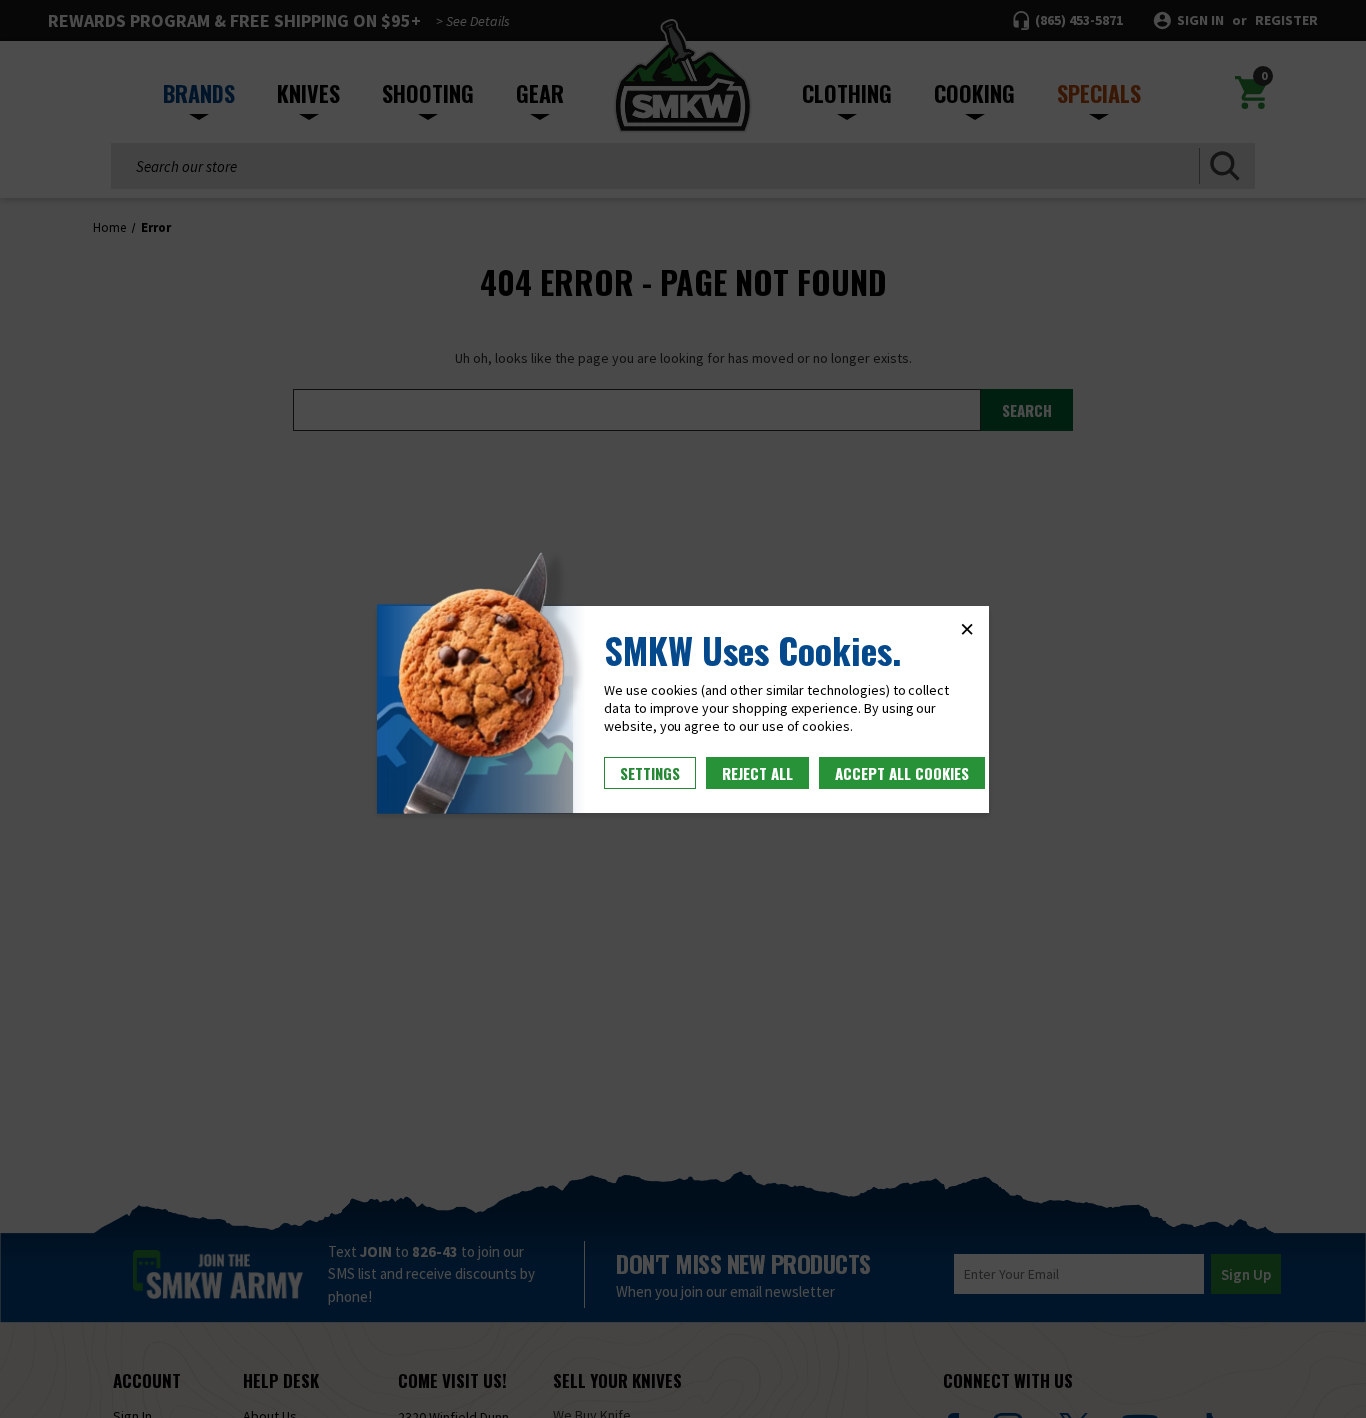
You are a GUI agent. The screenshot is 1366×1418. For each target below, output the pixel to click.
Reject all (757, 773)
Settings (650, 773)
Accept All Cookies (902, 773)
